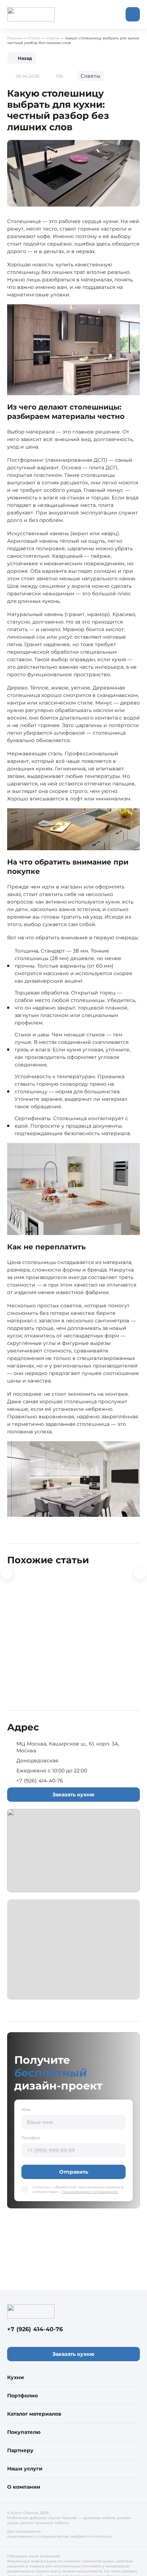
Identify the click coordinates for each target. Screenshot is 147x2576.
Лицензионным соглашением (90, 2192)
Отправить (74, 2172)
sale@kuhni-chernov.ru (91, 2536)
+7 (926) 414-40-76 (40, 1781)
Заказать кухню (73, 1795)
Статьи (34, 38)
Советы (53, 38)
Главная (14, 38)
